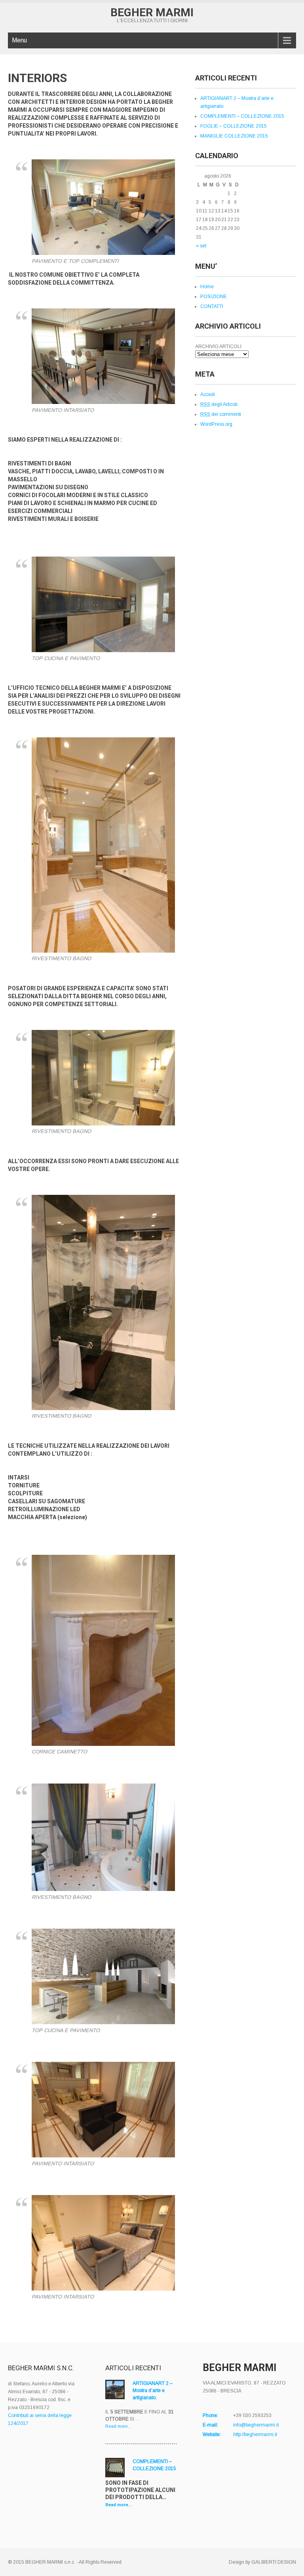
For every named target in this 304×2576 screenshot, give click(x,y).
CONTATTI (212, 306)
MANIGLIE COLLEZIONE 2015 (234, 136)
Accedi (208, 394)
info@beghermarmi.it (256, 2425)
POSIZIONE (214, 297)
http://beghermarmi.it (255, 2434)
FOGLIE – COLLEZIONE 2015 (234, 126)
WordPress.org (216, 424)
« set (201, 246)
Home (207, 287)
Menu (19, 40)
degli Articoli (219, 404)
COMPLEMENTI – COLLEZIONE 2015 (242, 116)
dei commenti (221, 414)
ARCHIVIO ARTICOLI (218, 346)
